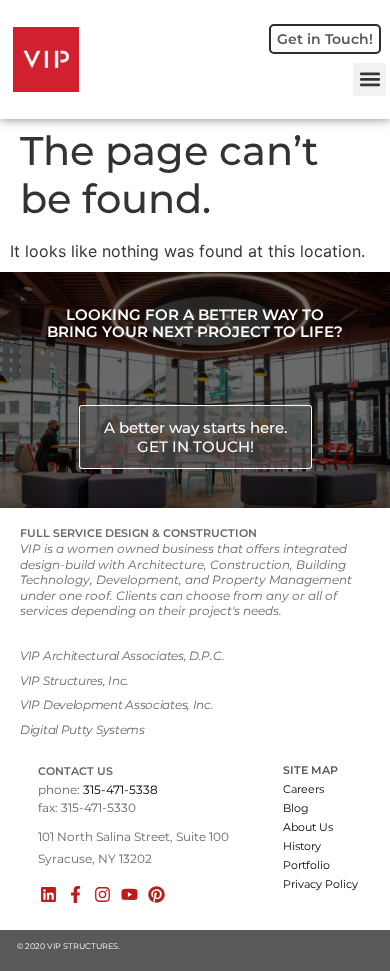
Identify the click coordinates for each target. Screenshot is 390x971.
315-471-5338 (120, 789)
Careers (303, 789)
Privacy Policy (320, 884)
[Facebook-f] (75, 894)
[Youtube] (129, 894)
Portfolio (306, 865)
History (302, 846)
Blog (296, 808)
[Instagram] (102, 894)
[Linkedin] (48, 894)
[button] (369, 79)
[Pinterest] (156, 894)
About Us (308, 827)
